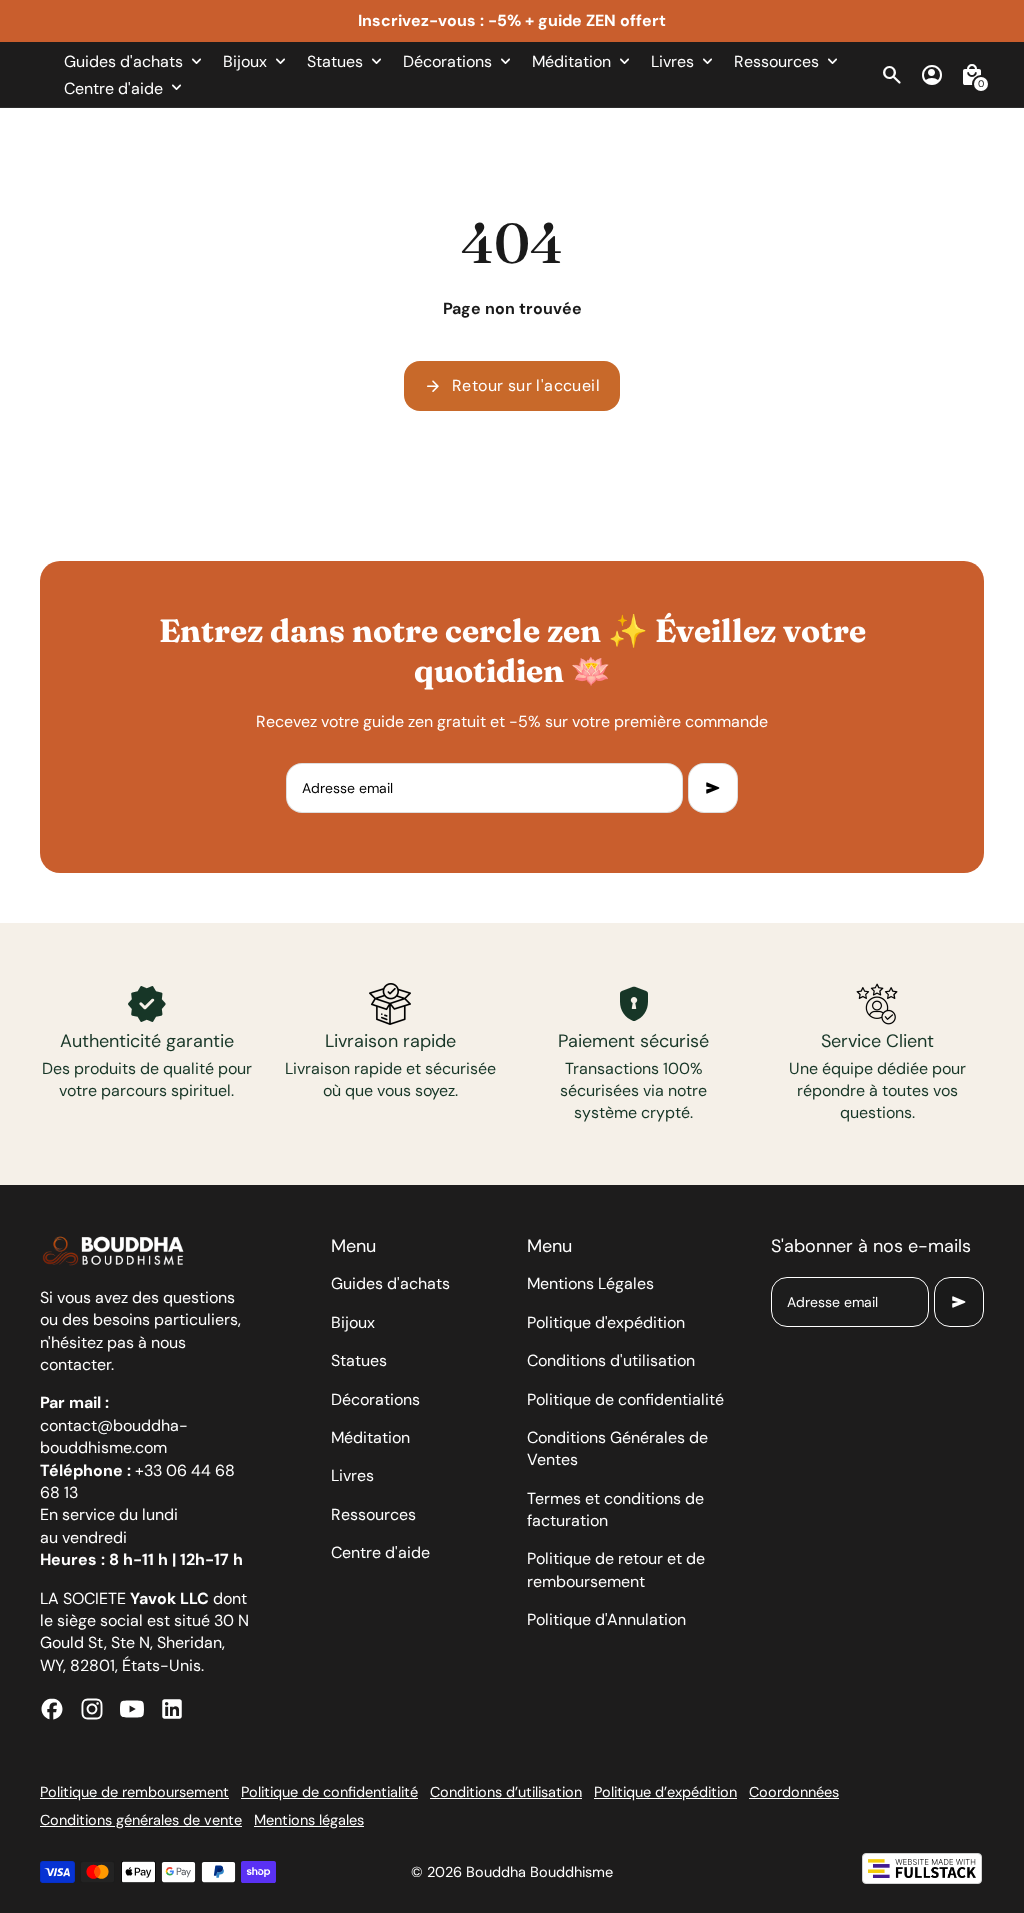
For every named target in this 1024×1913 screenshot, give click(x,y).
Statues (359, 1360)
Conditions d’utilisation (506, 1792)
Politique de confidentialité (625, 1399)
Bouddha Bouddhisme (539, 1872)
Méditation (370, 1437)
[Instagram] (92, 1709)
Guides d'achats (390, 1283)
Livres (352, 1475)
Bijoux (353, 1322)
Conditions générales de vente (141, 1820)
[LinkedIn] (172, 1709)
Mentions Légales (590, 1283)
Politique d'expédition (606, 1322)
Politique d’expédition (665, 1792)
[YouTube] (132, 1709)
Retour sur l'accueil (512, 386)
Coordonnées (794, 1792)
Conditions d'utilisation (611, 1360)
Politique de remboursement (134, 1792)
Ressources (373, 1514)
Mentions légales (309, 1820)
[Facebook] (52, 1709)
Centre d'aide (380, 1552)
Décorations (375, 1399)
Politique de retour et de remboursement (616, 1569)
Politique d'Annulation (606, 1619)
